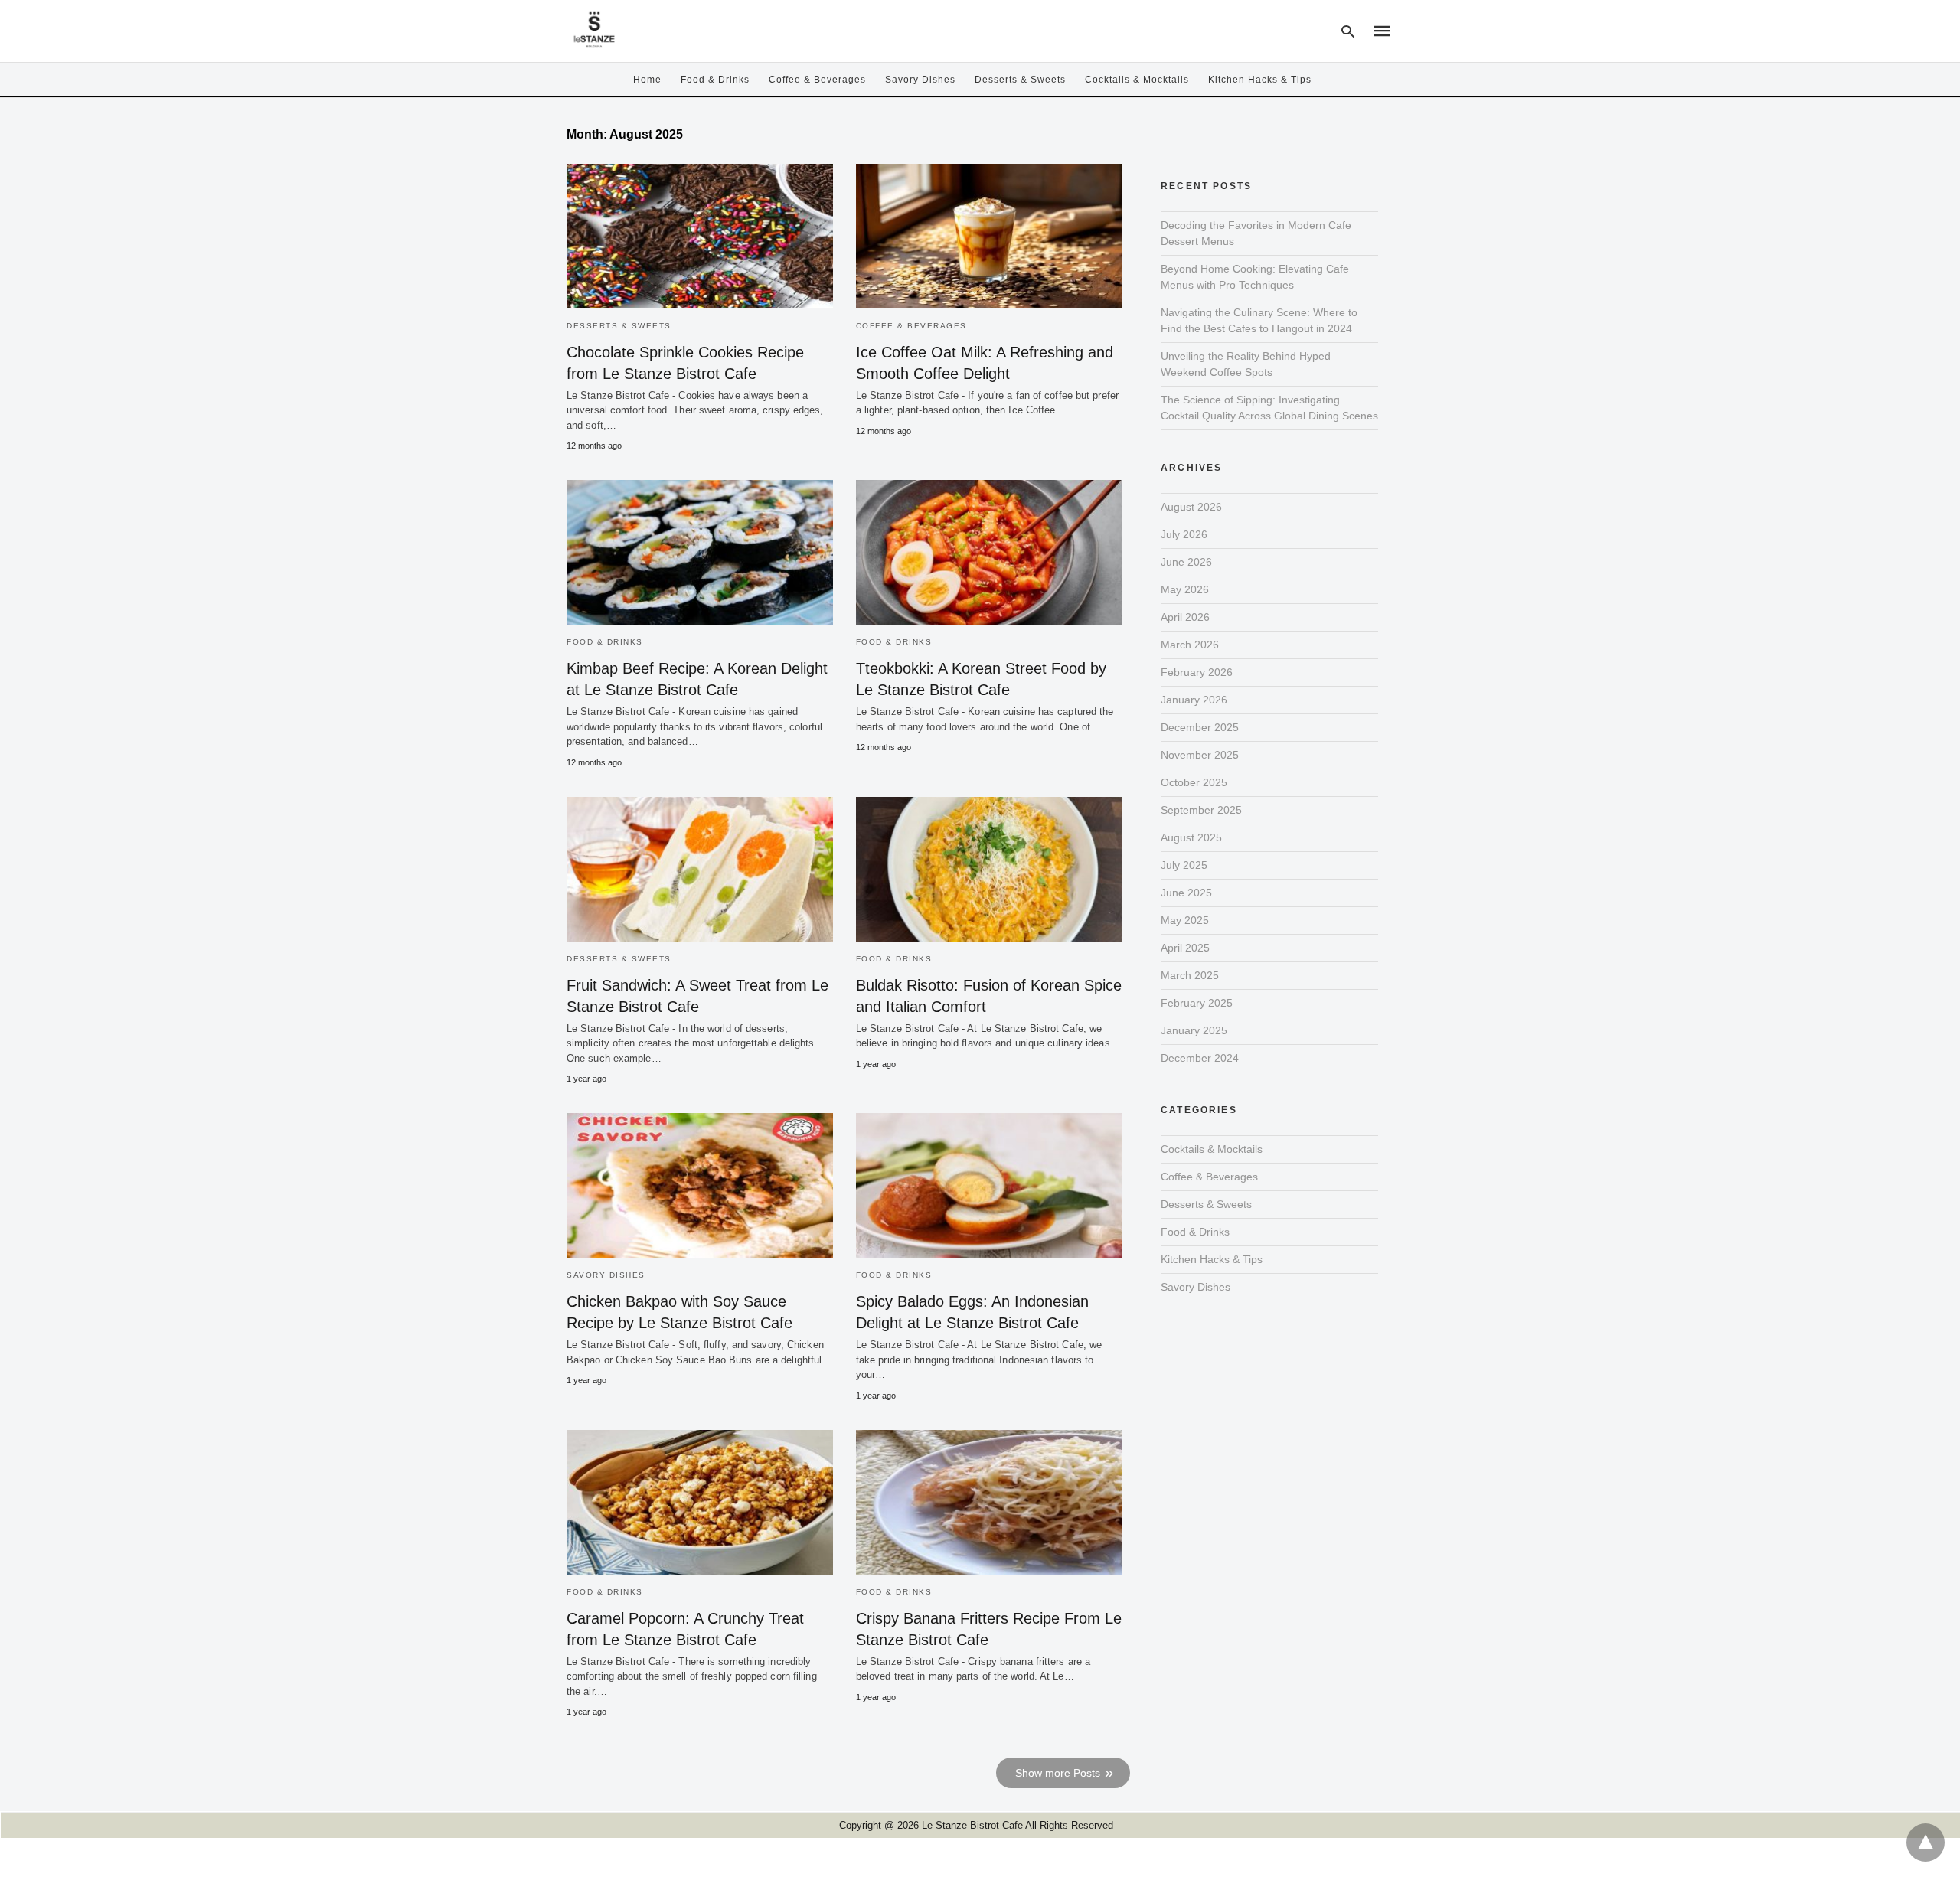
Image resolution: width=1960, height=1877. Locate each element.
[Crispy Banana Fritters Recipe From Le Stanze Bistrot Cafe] (989, 1502)
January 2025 (1194, 1030)
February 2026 (1197, 672)
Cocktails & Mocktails (1137, 80)
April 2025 (1185, 948)
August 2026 (1191, 507)
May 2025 (1185, 920)
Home (647, 80)
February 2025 (1197, 1003)
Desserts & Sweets (1020, 80)
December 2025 (1200, 727)
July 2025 (1184, 865)
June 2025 (1186, 893)
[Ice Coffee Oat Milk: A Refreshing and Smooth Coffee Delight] (989, 236)
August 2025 (1191, 837)
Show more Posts (1058, 1773)
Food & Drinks (715, 80)
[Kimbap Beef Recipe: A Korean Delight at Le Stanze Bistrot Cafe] (700, 552)
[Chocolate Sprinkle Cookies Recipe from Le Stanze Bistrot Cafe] (700, 236)
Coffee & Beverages (817, 80)
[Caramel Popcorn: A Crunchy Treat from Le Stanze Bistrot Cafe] (700, 1502)
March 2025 (1190, 975)
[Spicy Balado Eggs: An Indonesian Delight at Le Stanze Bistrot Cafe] (989, 1185)
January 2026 (1194, 700)
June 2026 (1186, 562)
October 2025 (1194, 782)
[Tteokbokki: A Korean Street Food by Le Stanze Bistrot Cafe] (989, 552)
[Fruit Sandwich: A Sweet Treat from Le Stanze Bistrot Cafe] (700, 869)
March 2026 (1190, 645)
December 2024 (1200, 1058)
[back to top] (1926, 1843)
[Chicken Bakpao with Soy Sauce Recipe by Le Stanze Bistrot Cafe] (700, 1185)
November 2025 (1200, 755)
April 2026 (1185, 617)
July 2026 (1184, 534)
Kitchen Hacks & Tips (1260, 80)
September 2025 (1201, 810)
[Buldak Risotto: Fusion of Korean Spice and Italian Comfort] (989, 869)
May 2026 (1185, 589)
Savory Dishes (920, 80)
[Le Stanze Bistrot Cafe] (594, 29)
